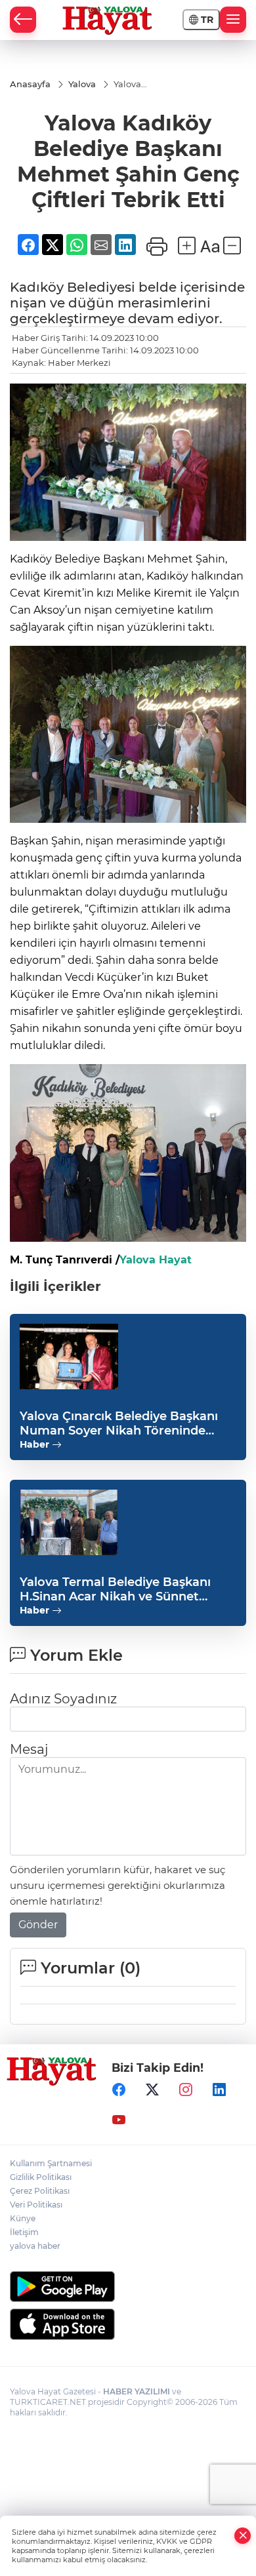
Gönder (38, 1925)
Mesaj (29, 1749)
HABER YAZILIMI (137, 2391)
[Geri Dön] (23, 20)
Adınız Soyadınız (63, 1699)
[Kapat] (243, 2536)
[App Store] (128, 2324)
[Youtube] (119, 2120)
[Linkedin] (219, 2090)
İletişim (24, 2232)
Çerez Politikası (40, 2191)
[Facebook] (119, 2090)
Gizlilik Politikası (41, 2177)
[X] (152, 2090)
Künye (23, 2218)
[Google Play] (128, 2287)
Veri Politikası (36, 2205)
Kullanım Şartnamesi (51, 2163)
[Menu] (233, 20)
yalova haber (35, 2246)
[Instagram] (186, 2090)
